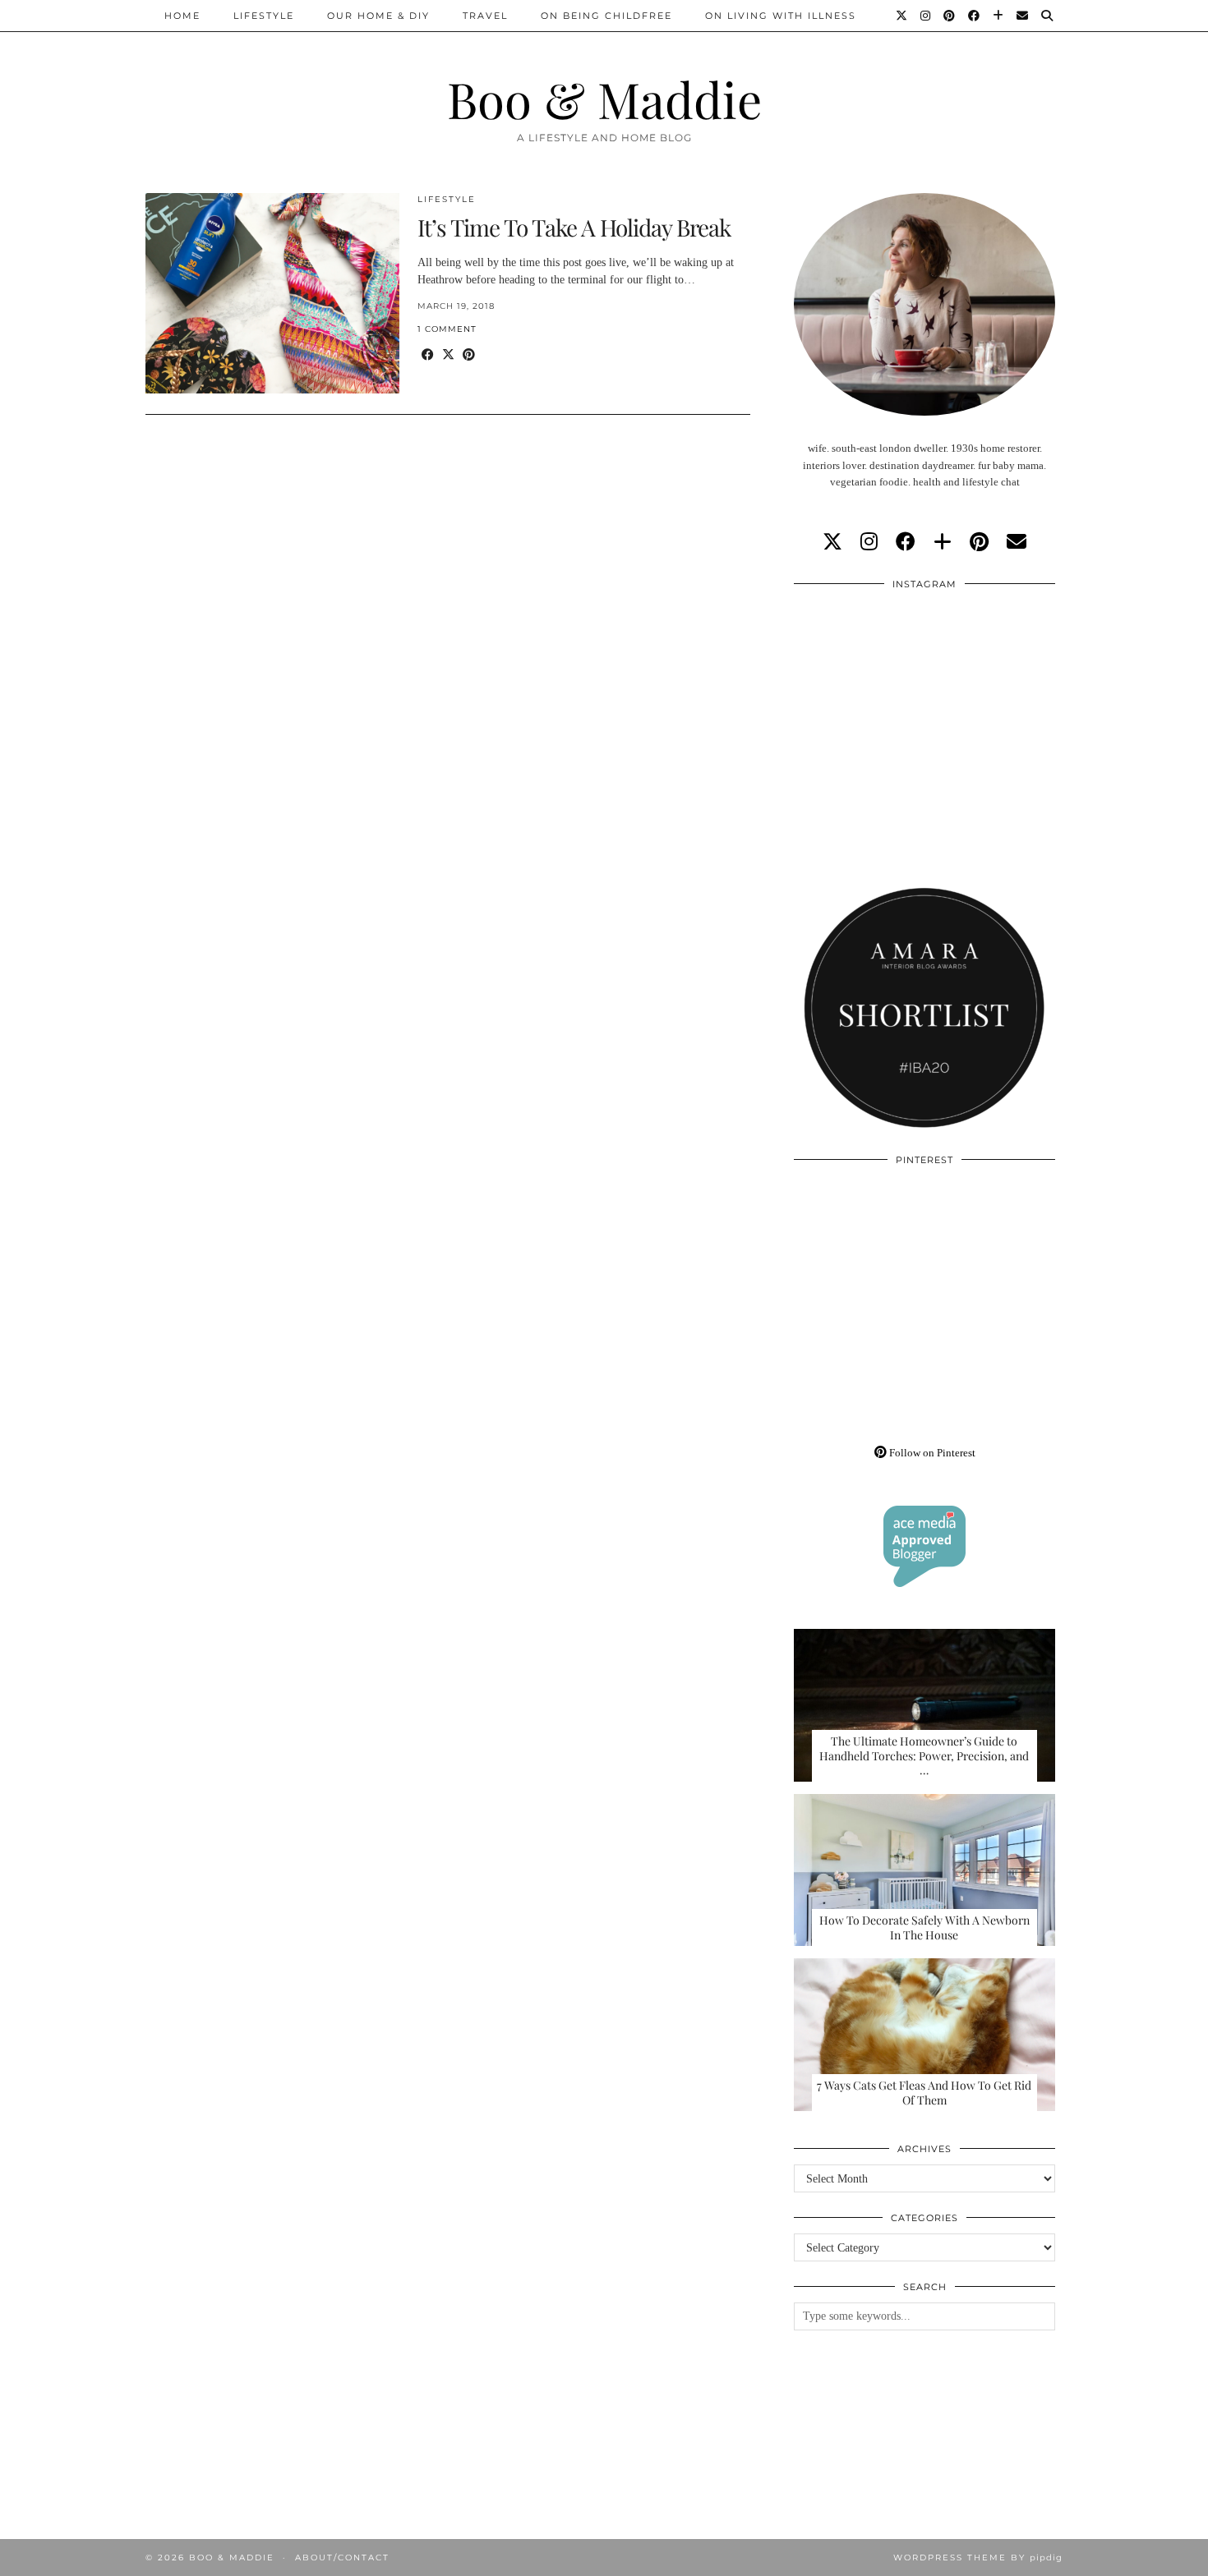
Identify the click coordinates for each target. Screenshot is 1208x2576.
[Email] (1023, 16)
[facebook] (906, 542)
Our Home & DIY (378, 16)
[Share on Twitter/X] (448, 355)
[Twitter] (902, 16)
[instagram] (869, 542)
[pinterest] (979, 542)
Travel (485, 16)
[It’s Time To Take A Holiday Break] (272, 293)
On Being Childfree (606, 16)
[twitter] (832, 542)
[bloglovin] (943, 542)
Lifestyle (264, 16)
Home (182, 16)
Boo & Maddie (604, 99)
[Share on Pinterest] (469, 355)
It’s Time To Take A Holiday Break (574, 227)
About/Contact (342, 2558)
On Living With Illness (781, 16)
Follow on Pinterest (931, 1453)
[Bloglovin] (999, 16)
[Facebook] (975, 16)
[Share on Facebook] (428, 355)
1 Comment (447, 329)
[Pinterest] (950, 16)
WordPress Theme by (978, 2558)
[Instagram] (926, 16)
